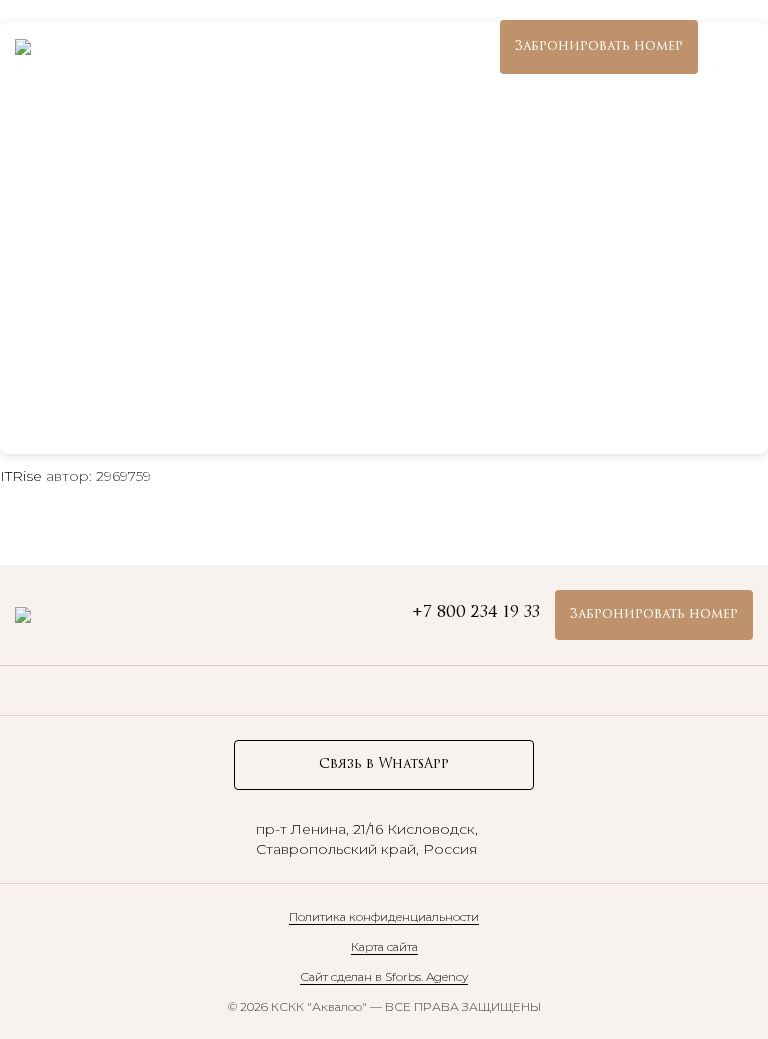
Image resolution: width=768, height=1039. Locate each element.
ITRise (21, 476)
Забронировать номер (599, 46)
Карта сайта (384, 946)
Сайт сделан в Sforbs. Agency (384, 976)
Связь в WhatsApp (384, 764)
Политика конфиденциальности (384, 916)
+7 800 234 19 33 (421, 46)
